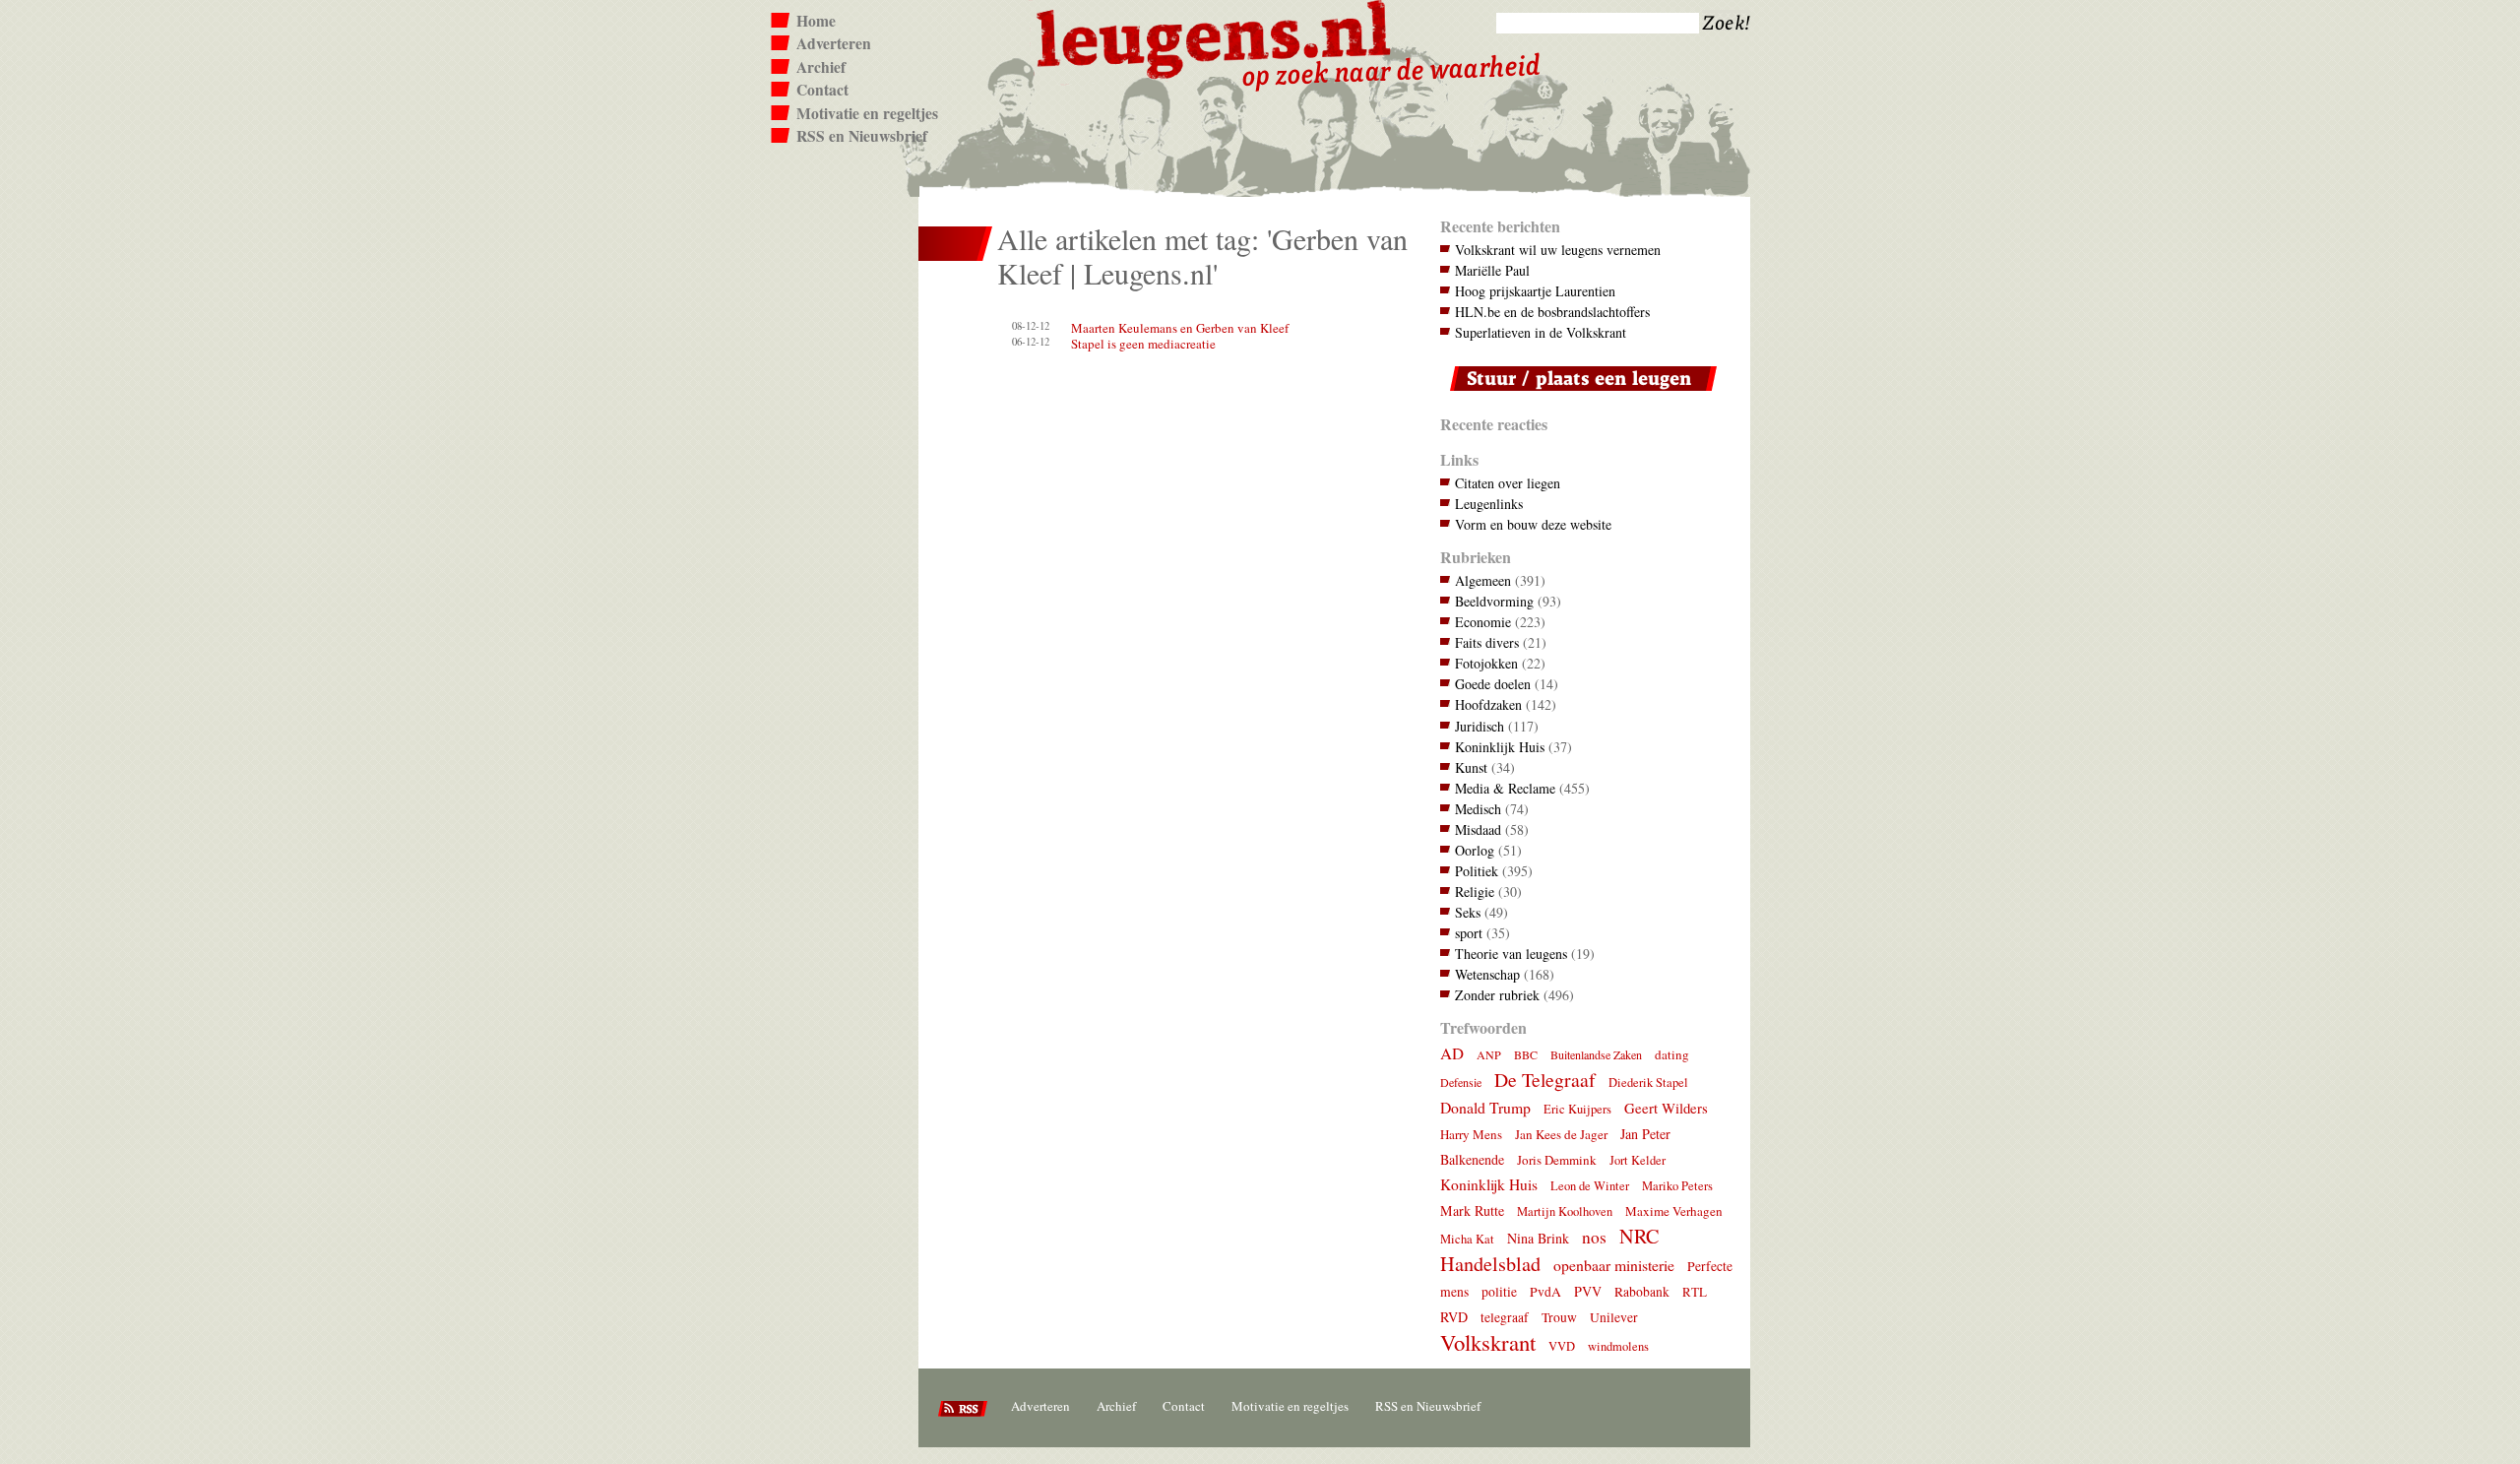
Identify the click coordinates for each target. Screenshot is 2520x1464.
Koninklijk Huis (1500, 747)
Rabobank (1642, 1292)
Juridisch (1480, 726)
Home (816, 21)
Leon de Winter (1590, 1186)
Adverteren (834, 43)
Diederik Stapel (1648, 1082)
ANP (1489, 1054)
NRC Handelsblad (1549, 1250)
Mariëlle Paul (1492, 270)
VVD (1562, 1346)
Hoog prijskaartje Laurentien (1535, 291)
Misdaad (1478, 829)
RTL (1695, 1292)
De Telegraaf (1545, 1080)
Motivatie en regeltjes (867, 113)
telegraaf (1505, 1317)
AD (1452, 1053)
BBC (1526, 1054)
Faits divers (1487, 642)
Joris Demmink (1557, 1160)
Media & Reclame (1505, 788)
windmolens (1618, 1346)
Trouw (1559, 1317)
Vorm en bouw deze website (1533, 524)
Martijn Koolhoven (1565, 1211)
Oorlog (1475, 850)
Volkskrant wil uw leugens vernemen (1558, 250)
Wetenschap (1487, 974)
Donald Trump (1485, 1107)
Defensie (1461, 1082)
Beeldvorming (1494, 601)
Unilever (1614, 1317)
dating (1672, 1054)
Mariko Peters (1677, 1186)
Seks (1468, 912)
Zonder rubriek (1497, 995)
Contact (822, 90)
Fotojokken (1486, 663)
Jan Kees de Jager (1561, 1134)
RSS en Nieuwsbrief (862, 136)
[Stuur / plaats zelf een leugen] (1578, 395)
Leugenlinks (1489, 504)
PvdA (1545, 1292)
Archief (821, 67)
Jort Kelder (1638, 1160)
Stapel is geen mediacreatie (1143, 344)
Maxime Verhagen (1674, 1211)
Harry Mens (1471, 1134)
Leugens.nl (1215, 37)
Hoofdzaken (1488, 704)
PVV (1588, 1291)
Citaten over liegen (1508, 483)
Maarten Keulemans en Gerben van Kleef (1180, 328)
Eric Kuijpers (1577, 1109)
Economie (1483, 622)
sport (1469, 933)
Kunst (1471, 767)
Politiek (1477, 871)
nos (1594, 1237)
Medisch (1478, 809)
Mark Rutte (1472, 1210)
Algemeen (1483, 580)
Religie (1475, 891)
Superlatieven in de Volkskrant (1541, 332)
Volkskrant (1488, 1342)
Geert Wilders (1666, 1108)
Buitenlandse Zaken (1596, 1054)
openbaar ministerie (1614, 1265)
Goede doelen (1493, 684)
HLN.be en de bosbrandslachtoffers (1552, 312)
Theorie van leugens (1511, 954)
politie (1499, 1292)
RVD (1454, 1317)
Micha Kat (1467, 1239)
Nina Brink (1538, 1238)
